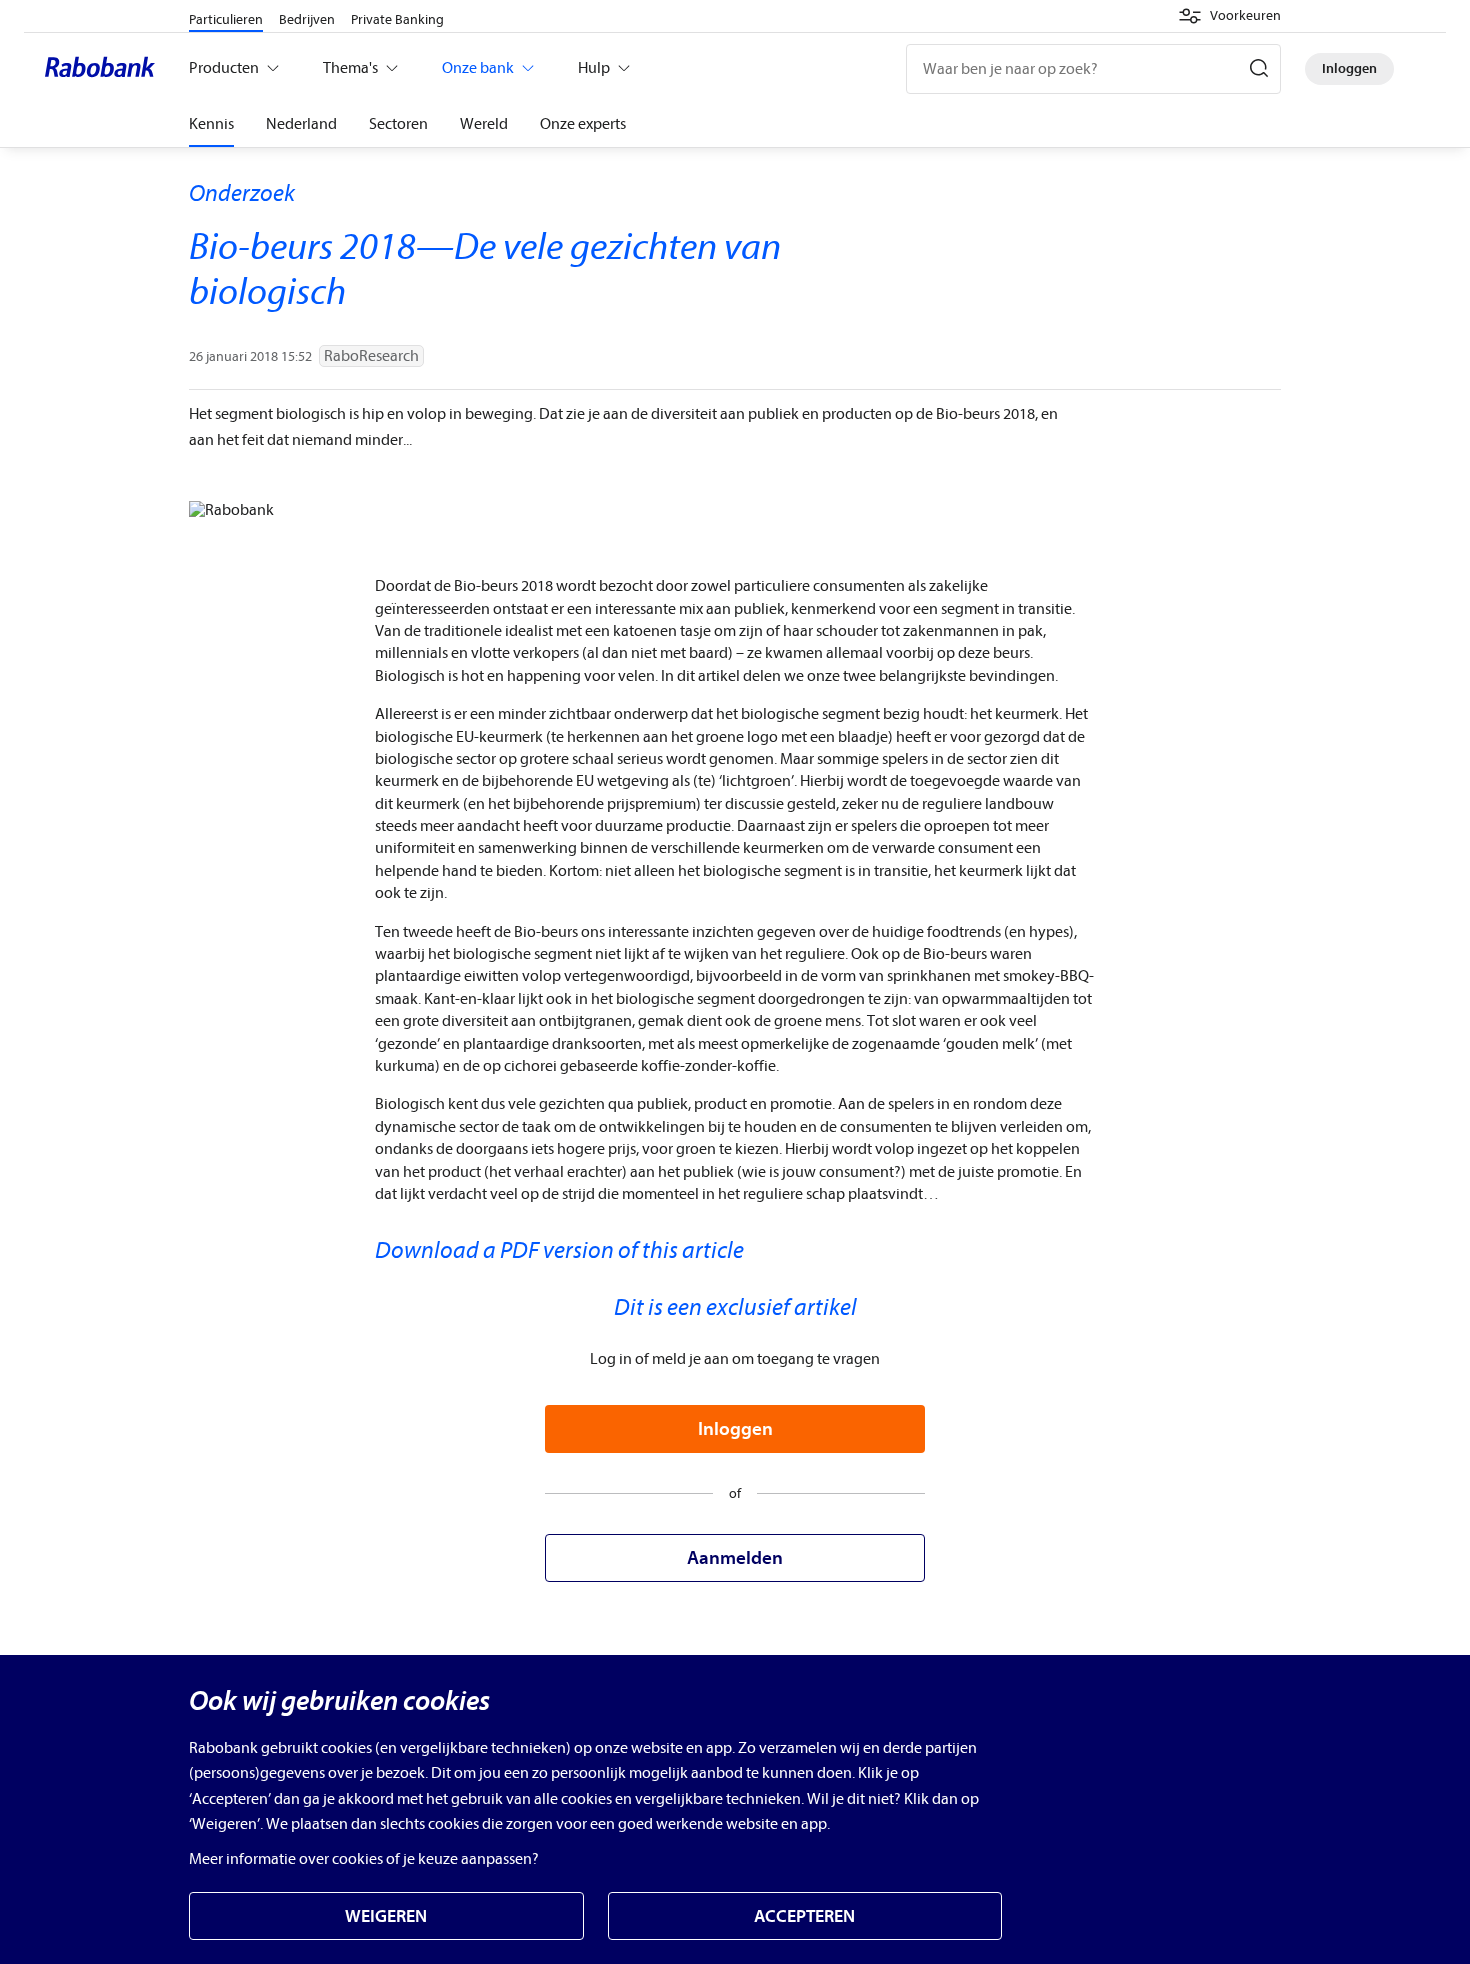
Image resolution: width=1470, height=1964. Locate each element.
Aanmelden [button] (735, 1558)
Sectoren (398, 124)
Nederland (301, 124)
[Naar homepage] (105, 69)
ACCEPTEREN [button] (804, 1916)
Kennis (211, 124)
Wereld (484, 124)
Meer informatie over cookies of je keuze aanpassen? (364, 1859)
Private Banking (397, 19)
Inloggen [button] (735, 1429)
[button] (1229, 16)
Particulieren (226, 19)
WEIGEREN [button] (386, 1916)
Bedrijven (307, 19)
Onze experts (583, 124)
